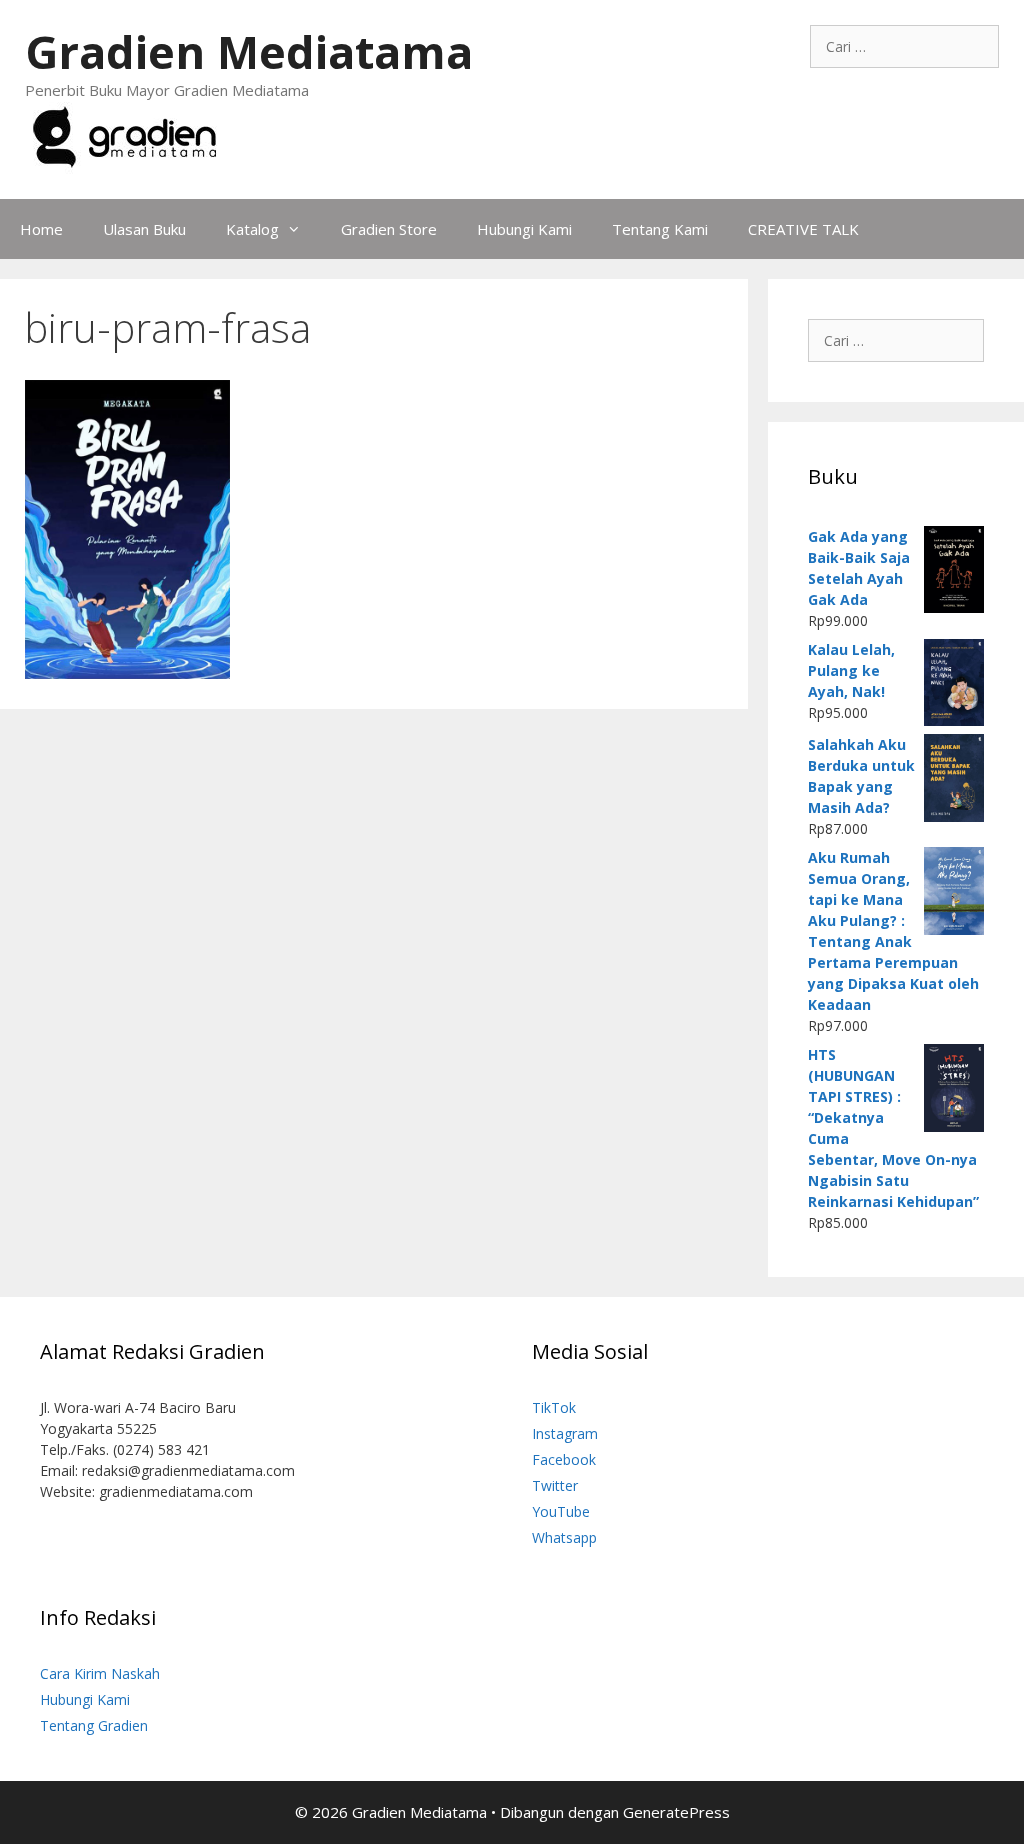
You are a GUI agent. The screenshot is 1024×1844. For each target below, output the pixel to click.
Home (41, 229)
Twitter (555, 1485)
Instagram (565, 1433)
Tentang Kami (660, 229)
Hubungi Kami (524, 229)
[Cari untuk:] (904, 46)
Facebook (564, 1459)
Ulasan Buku (144, 229)
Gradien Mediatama (249, 51)
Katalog (252, 229)
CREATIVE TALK (803, 229)
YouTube (561, 1511)
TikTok (554, 1407)
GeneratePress (676, 1812)
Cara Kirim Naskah (100, 1673)
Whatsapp (564, 1537)
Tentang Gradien (94, 1725)
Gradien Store (389, 229)
